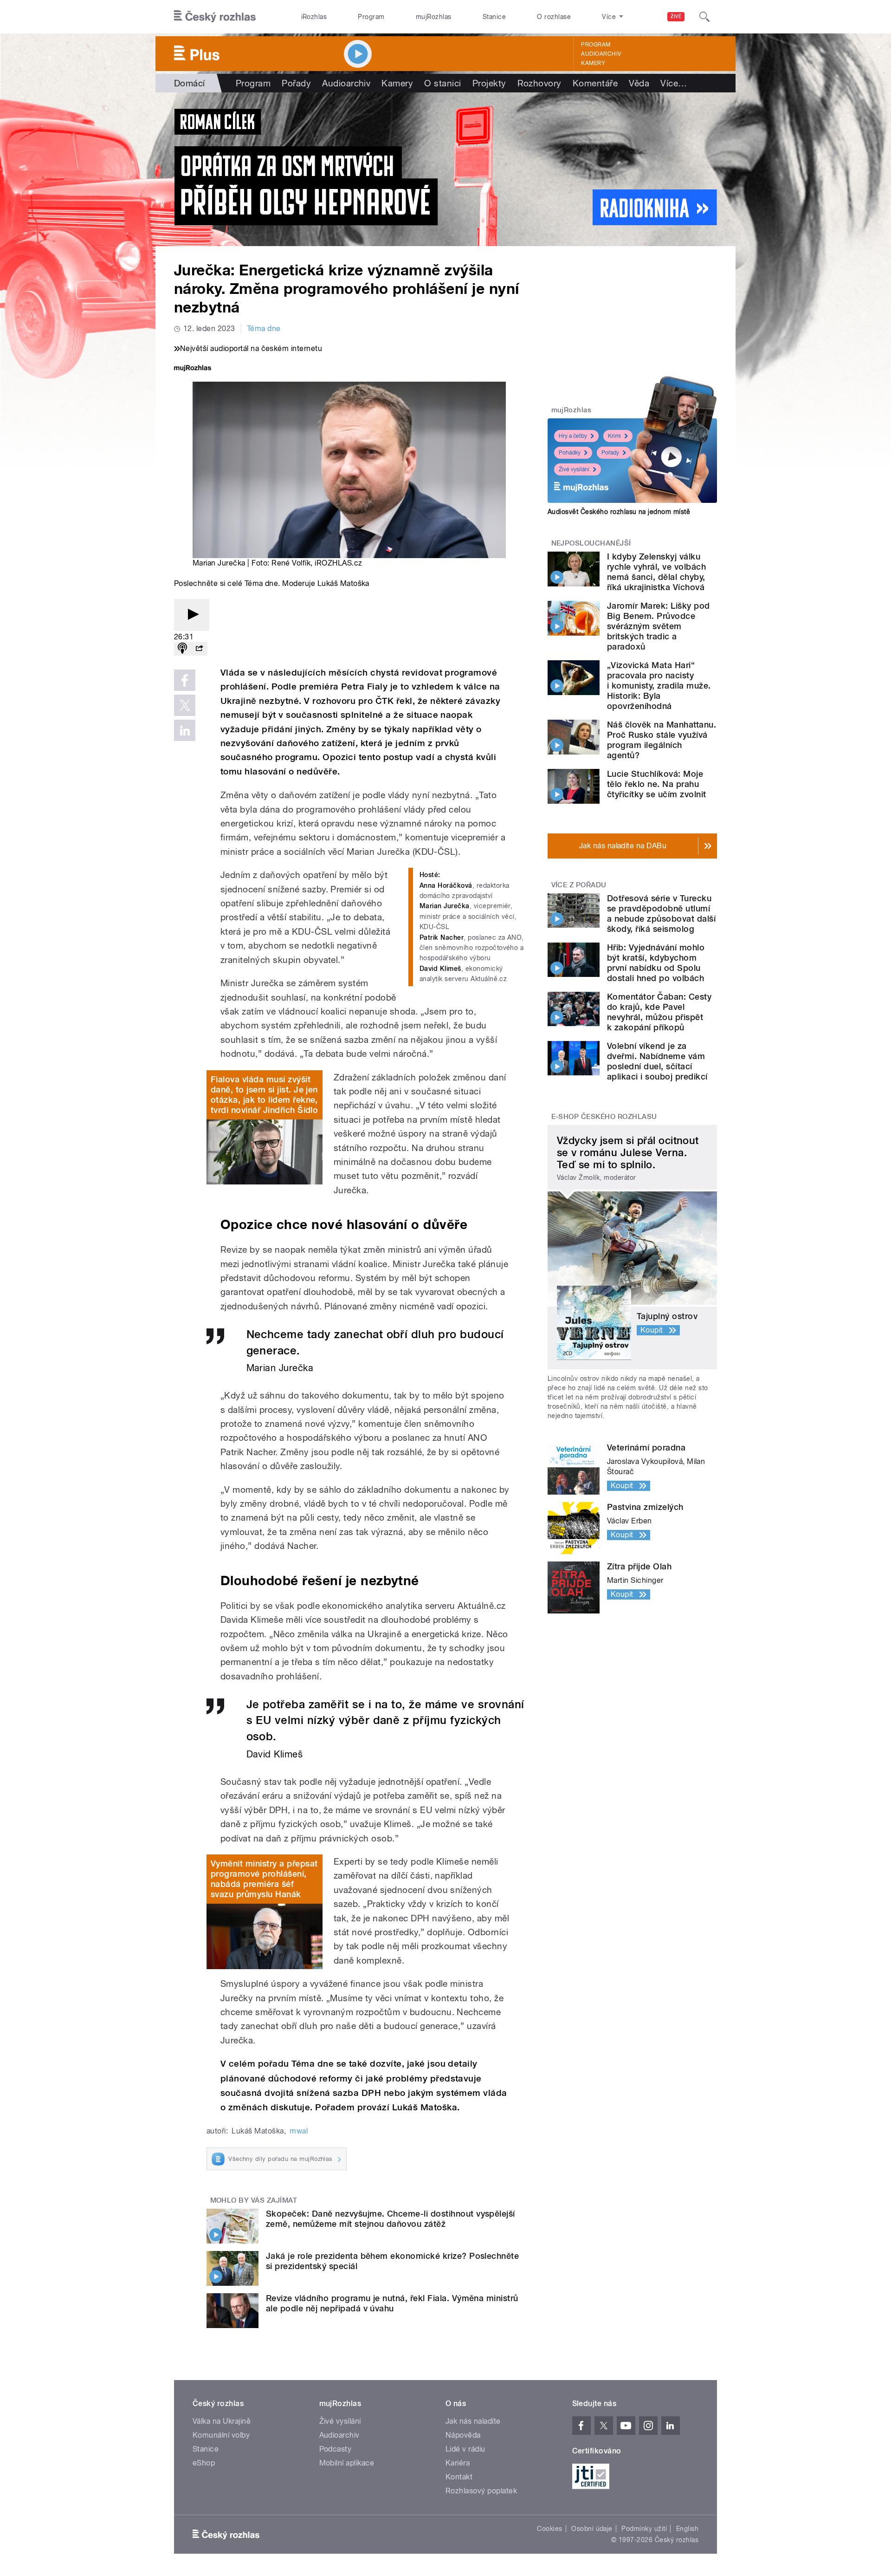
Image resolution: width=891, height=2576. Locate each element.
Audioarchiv (601, 54)
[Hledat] (704, 17)
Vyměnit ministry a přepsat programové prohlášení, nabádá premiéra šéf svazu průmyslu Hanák (264, 1879)
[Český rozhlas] (215, 17)
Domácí (190, 83)
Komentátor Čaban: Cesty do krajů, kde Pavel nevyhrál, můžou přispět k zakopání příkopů (659, 1012)
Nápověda (463, 2435)
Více (674, 83)
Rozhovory (539, 83)
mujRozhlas (434, 17)
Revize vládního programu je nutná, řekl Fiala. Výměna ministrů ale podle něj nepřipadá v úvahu (392, 2303)
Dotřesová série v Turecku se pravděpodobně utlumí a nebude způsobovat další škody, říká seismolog (661, 914)
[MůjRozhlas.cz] (193, 369)
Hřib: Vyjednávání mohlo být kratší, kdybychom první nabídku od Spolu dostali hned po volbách (656, 963)
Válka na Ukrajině (222, 2421)
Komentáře (595, 83)
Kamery (593, 63)
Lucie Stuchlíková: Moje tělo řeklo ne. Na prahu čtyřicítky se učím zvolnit (656, 784)
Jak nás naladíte (473, 2421)
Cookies (549, 2529)
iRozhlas (314, 17)
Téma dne (264, 329)
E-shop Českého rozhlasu (604, 1117)
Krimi (614, 436)
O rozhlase (554, 17)
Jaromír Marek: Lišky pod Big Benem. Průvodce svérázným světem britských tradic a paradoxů (659, 626)
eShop (204, 2463)
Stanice (494, 17)
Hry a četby (573, 436)
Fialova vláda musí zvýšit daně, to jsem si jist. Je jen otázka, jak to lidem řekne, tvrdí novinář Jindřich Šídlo (264, 1095)
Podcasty (336, 2449)
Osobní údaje (592, 2529)
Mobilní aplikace (347, 2463)
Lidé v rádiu (465, 2449)
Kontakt (459, 2477)
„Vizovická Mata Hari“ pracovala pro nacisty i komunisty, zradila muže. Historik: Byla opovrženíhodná (659, 686)
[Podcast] (182, 649)
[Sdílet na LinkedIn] (185, 730)
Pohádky (570, 453)
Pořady (296, 83)
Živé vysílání (574, 469)
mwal (299, 2131)
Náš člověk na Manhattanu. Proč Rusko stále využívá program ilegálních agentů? (662, 740)
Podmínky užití (644, 2529)
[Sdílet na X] (185, 705)
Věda (639, 83)
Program (371, 17)
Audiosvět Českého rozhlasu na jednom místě (619, 512)
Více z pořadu (579, 885)
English (687, 2529)
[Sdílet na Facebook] (185, 680)
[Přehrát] (192, 615)
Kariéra (458, 2463)
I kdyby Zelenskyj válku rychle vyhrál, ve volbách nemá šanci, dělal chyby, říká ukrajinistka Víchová (656, 572)
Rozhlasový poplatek (481, 2491)
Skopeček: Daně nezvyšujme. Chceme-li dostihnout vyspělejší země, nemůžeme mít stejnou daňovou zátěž (391, 2219)
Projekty (489, 83)
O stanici (442, 83)
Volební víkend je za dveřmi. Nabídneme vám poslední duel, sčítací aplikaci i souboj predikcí (657, 1061)
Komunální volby (221, 2435)
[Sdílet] (199, 649)
